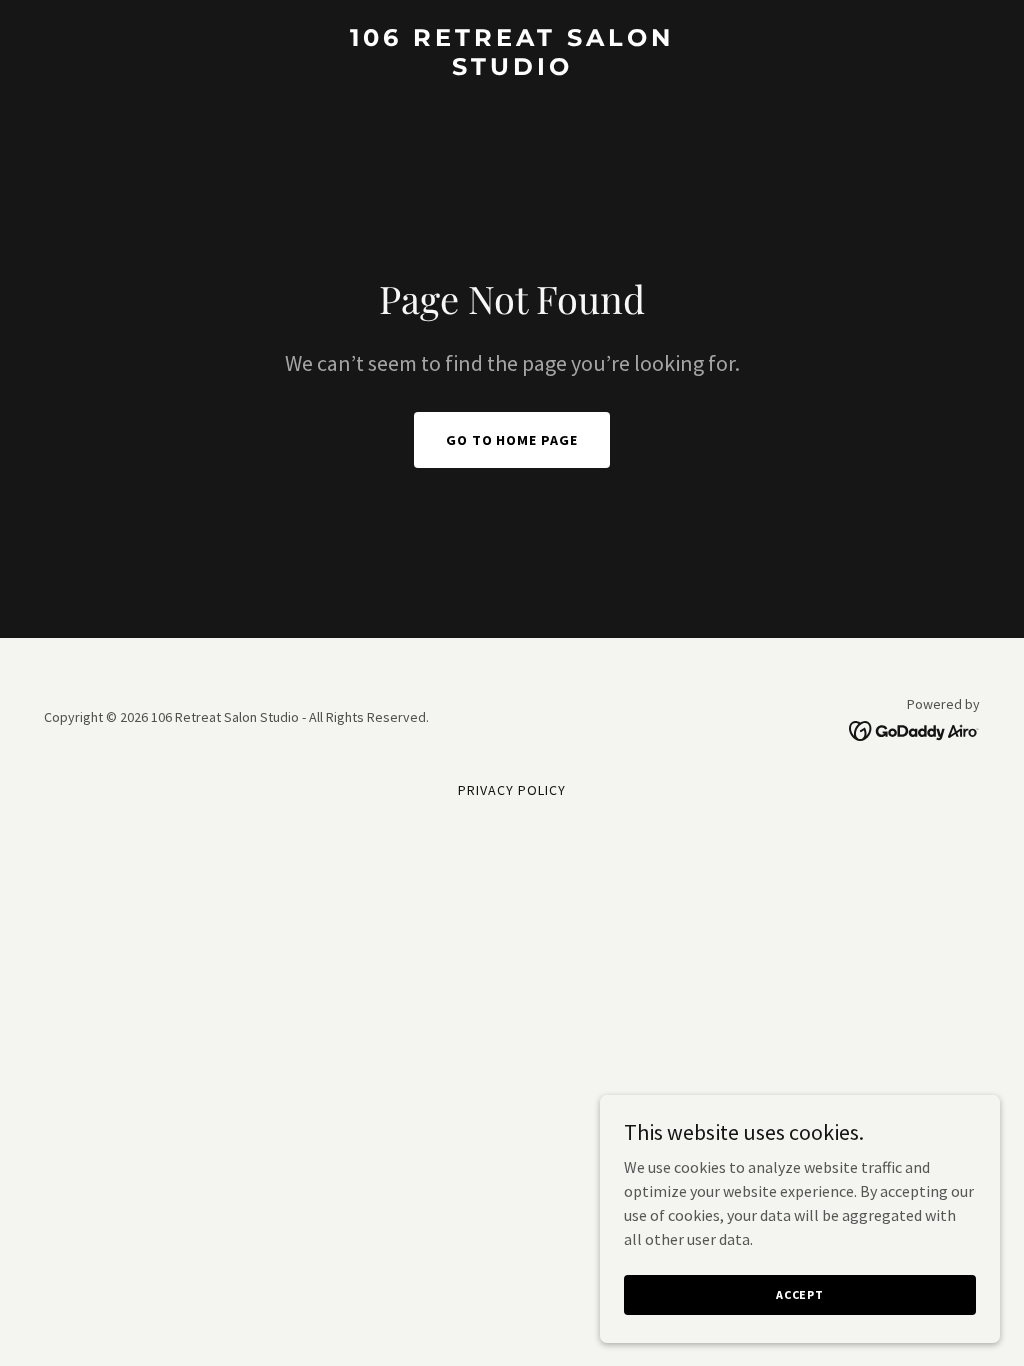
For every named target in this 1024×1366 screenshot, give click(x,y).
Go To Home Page (512, 440)
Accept (800, 1294)
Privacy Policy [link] (512, 790)
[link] (512, 69)
